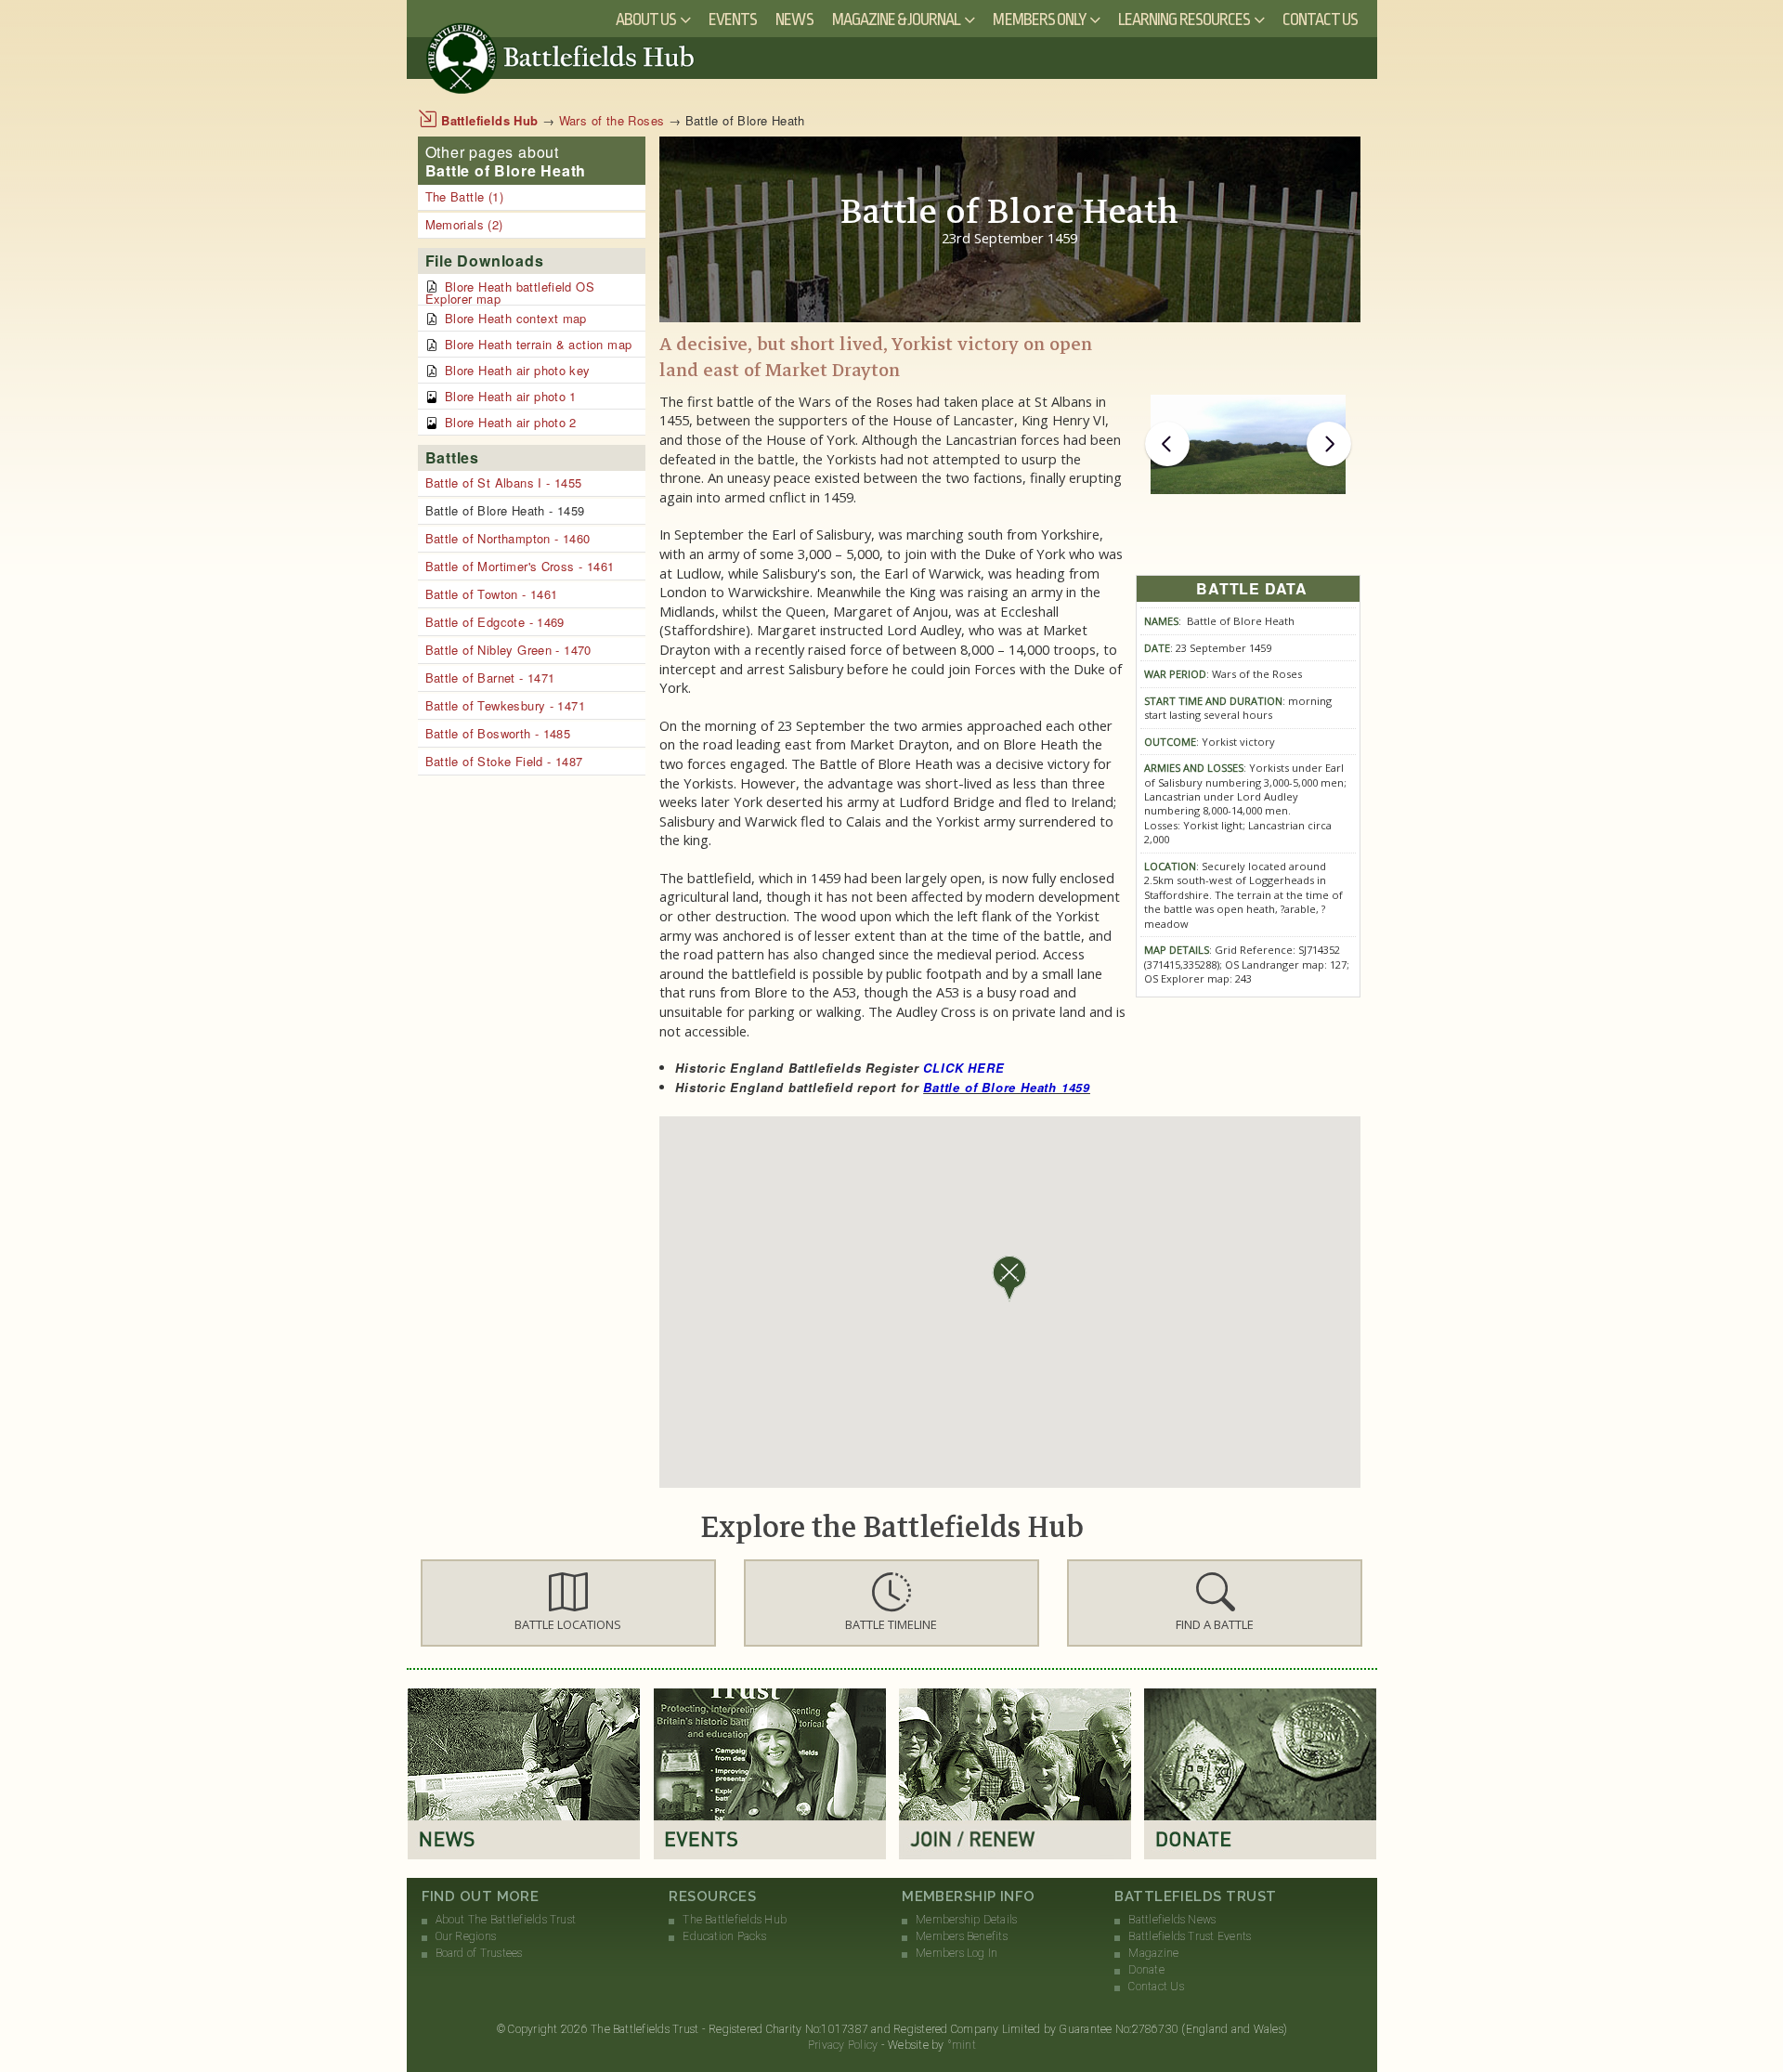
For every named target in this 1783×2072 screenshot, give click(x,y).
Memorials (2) (464, 224)
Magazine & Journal (897, 20)
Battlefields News (1172, 1920)
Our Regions (466, 1936)
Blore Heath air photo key (518, 370)
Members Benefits (962, 1936)
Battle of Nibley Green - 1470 (508, 650)
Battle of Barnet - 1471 (490, 678)
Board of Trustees (479, 1953)
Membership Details (966, 1920)
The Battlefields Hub (735, 1920)
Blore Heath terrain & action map (538, 344)
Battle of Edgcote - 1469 (495, 622)
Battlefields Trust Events (1190, 1936)
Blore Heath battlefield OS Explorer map (510, 293)
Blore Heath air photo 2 (511, 422)
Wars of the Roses (612, 120)
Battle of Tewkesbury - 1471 (506, 705)
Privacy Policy (843, 2045)
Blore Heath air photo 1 (511, 396)
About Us (646, 20)
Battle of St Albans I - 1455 (504, 482)
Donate (1146, 1970)
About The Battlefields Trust (506, 1920)
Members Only (1039, 20)
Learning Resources (1184, 20)
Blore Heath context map (516, 318)
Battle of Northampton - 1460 (508, 538)
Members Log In (957, 1953)
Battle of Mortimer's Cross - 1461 (520, 566)
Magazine (1153, 1953)
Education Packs (724, 1936)
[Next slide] (1329, 444)
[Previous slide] (1167, 444)
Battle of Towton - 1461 (492, 594)
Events (733, 20)
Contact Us (1321, 20)
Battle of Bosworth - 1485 (498, 733)
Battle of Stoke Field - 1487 (504, 761)
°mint (962, 2045)
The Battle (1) (464, 196)
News (794, 20)
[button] (568, 1603)
